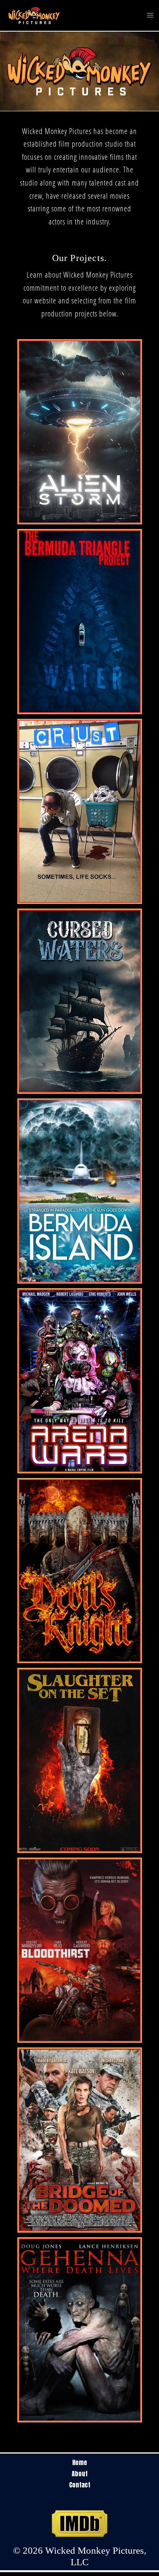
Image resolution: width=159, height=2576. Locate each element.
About (80, 2474)
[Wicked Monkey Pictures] (34, 15)
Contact (80, 2485)
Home (79, 2462)
